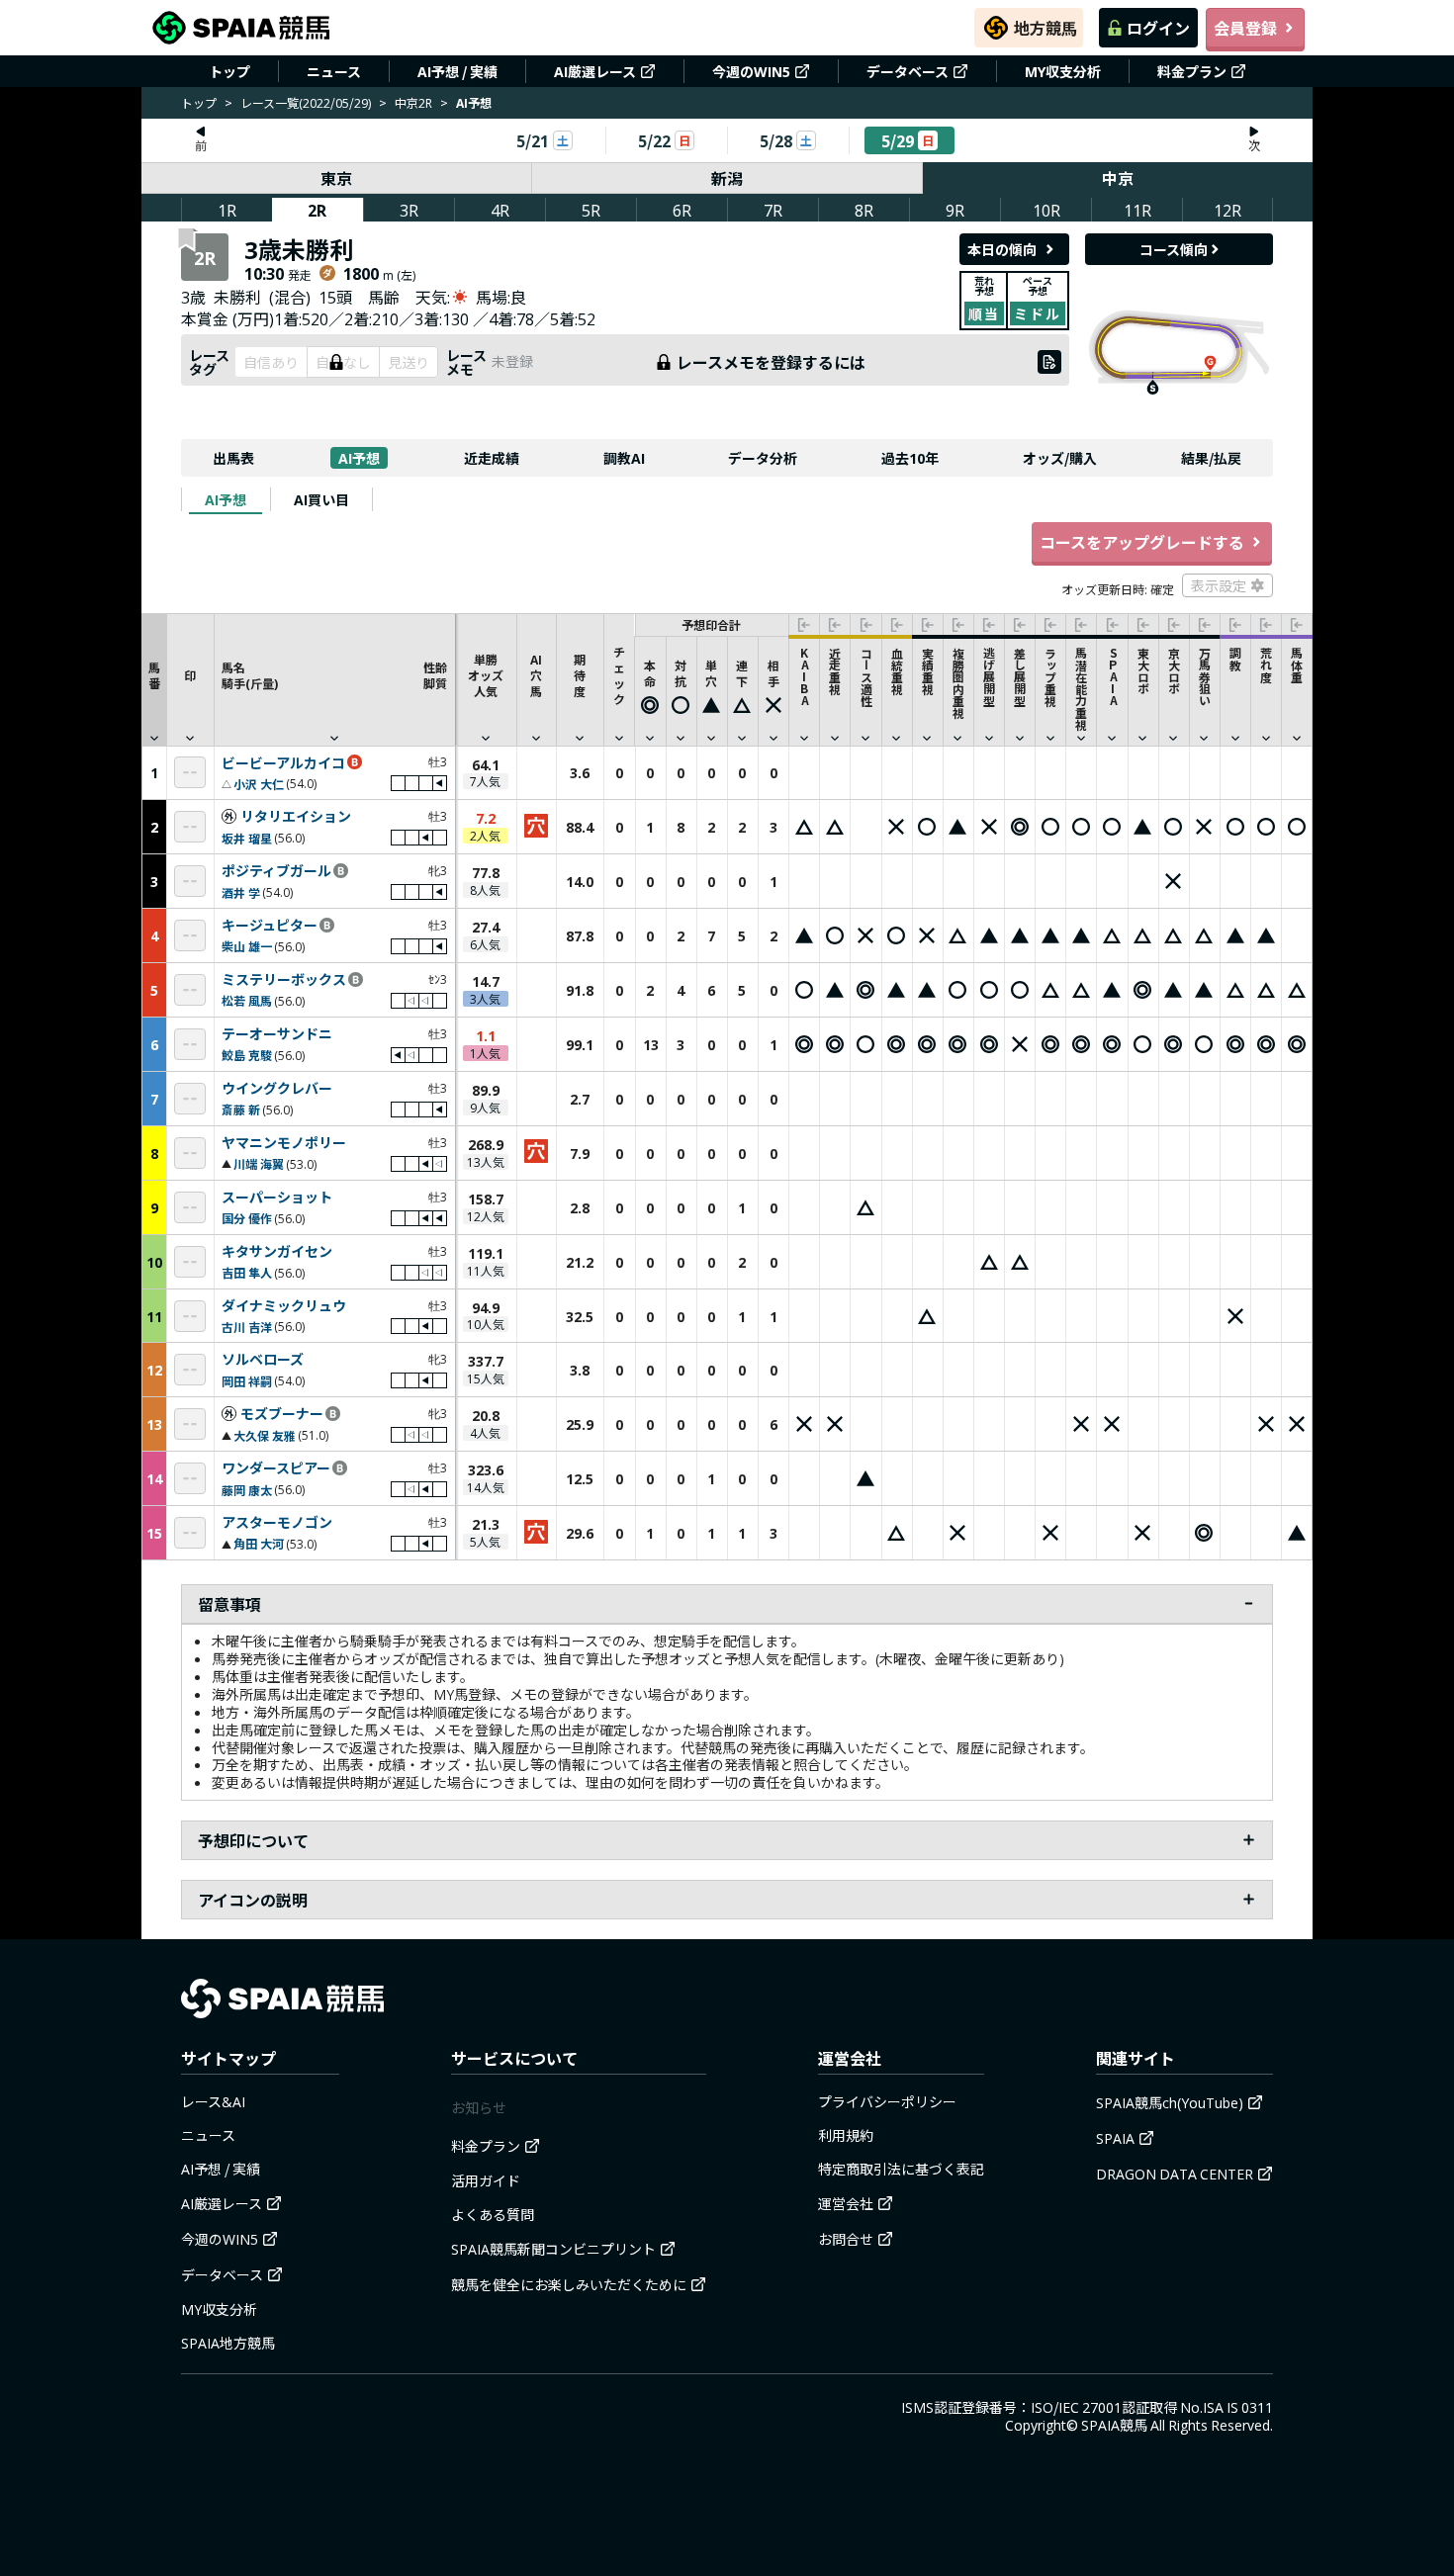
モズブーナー (282, 1414)
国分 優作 (247, 1218)
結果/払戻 (1211, 458)
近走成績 (492, 458)
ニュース (334, 71)
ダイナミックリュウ (284, 1306)
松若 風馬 (247, 1000)
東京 (336, 178)
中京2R (413, 102)
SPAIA (1115, 2138)
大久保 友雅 (265, 1435)
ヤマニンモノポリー (284, 1143)
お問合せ (846, 2239)
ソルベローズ (263, 1360)
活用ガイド (486, 2180)
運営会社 (846, 2203)
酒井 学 (241, 892)
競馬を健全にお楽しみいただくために (569, 2284)
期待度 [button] (580, 675)
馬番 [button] (154, 675)
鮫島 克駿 (247, 1055)
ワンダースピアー (276, 1468)
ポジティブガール (276, 871)
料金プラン (1192, 71)
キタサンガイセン (277, 1252)
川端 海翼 (259, 1163)
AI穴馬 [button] (536, 675)
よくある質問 (493, 2214)
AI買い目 (321, 499)
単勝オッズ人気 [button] (486, 675)
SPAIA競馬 (1114, 2425)
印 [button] (190, 675)
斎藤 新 (241, 1109)
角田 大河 (259, 1543)
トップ (229, 71)
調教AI (624, 458)
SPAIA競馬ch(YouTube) (1170, 2102)
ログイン (1158, 28)
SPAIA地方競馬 (228, 2343)
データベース (908, 71)
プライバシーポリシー (887, 2101)
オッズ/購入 (1060, 458)
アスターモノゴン (277, 1523)
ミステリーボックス (284, 980)
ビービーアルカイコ (283, 763)
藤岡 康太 (247, 1490)
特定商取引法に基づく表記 (901, 2169)
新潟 (727, 178)
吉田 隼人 (247, 1272)
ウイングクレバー (277, 1089)
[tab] (226, 499)
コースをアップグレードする (1142, 542)
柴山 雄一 (247, 946)
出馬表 (233, 458)
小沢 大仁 (259, 784)
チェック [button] (619, 675)
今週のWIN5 (751, 71)
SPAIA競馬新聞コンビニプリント (553, 2249)
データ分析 (763, 458)
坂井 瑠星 (247, 838)
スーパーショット (277, 1198)
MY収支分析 (1063, 71)
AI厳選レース (595, 71)
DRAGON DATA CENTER (1175, 2174)
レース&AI (213, 2101)
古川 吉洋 (247, 1327)
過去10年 (910, 458)
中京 (1118, 178)
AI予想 (359, 458)
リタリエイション (296, 817)
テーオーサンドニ (277, 1034)
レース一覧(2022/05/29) (306, 102)
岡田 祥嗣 (247, 1381)
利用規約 (846, 2135)
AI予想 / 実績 (457, 71)
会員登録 (1245, 28)
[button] (334, 679)
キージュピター (270, 926)
